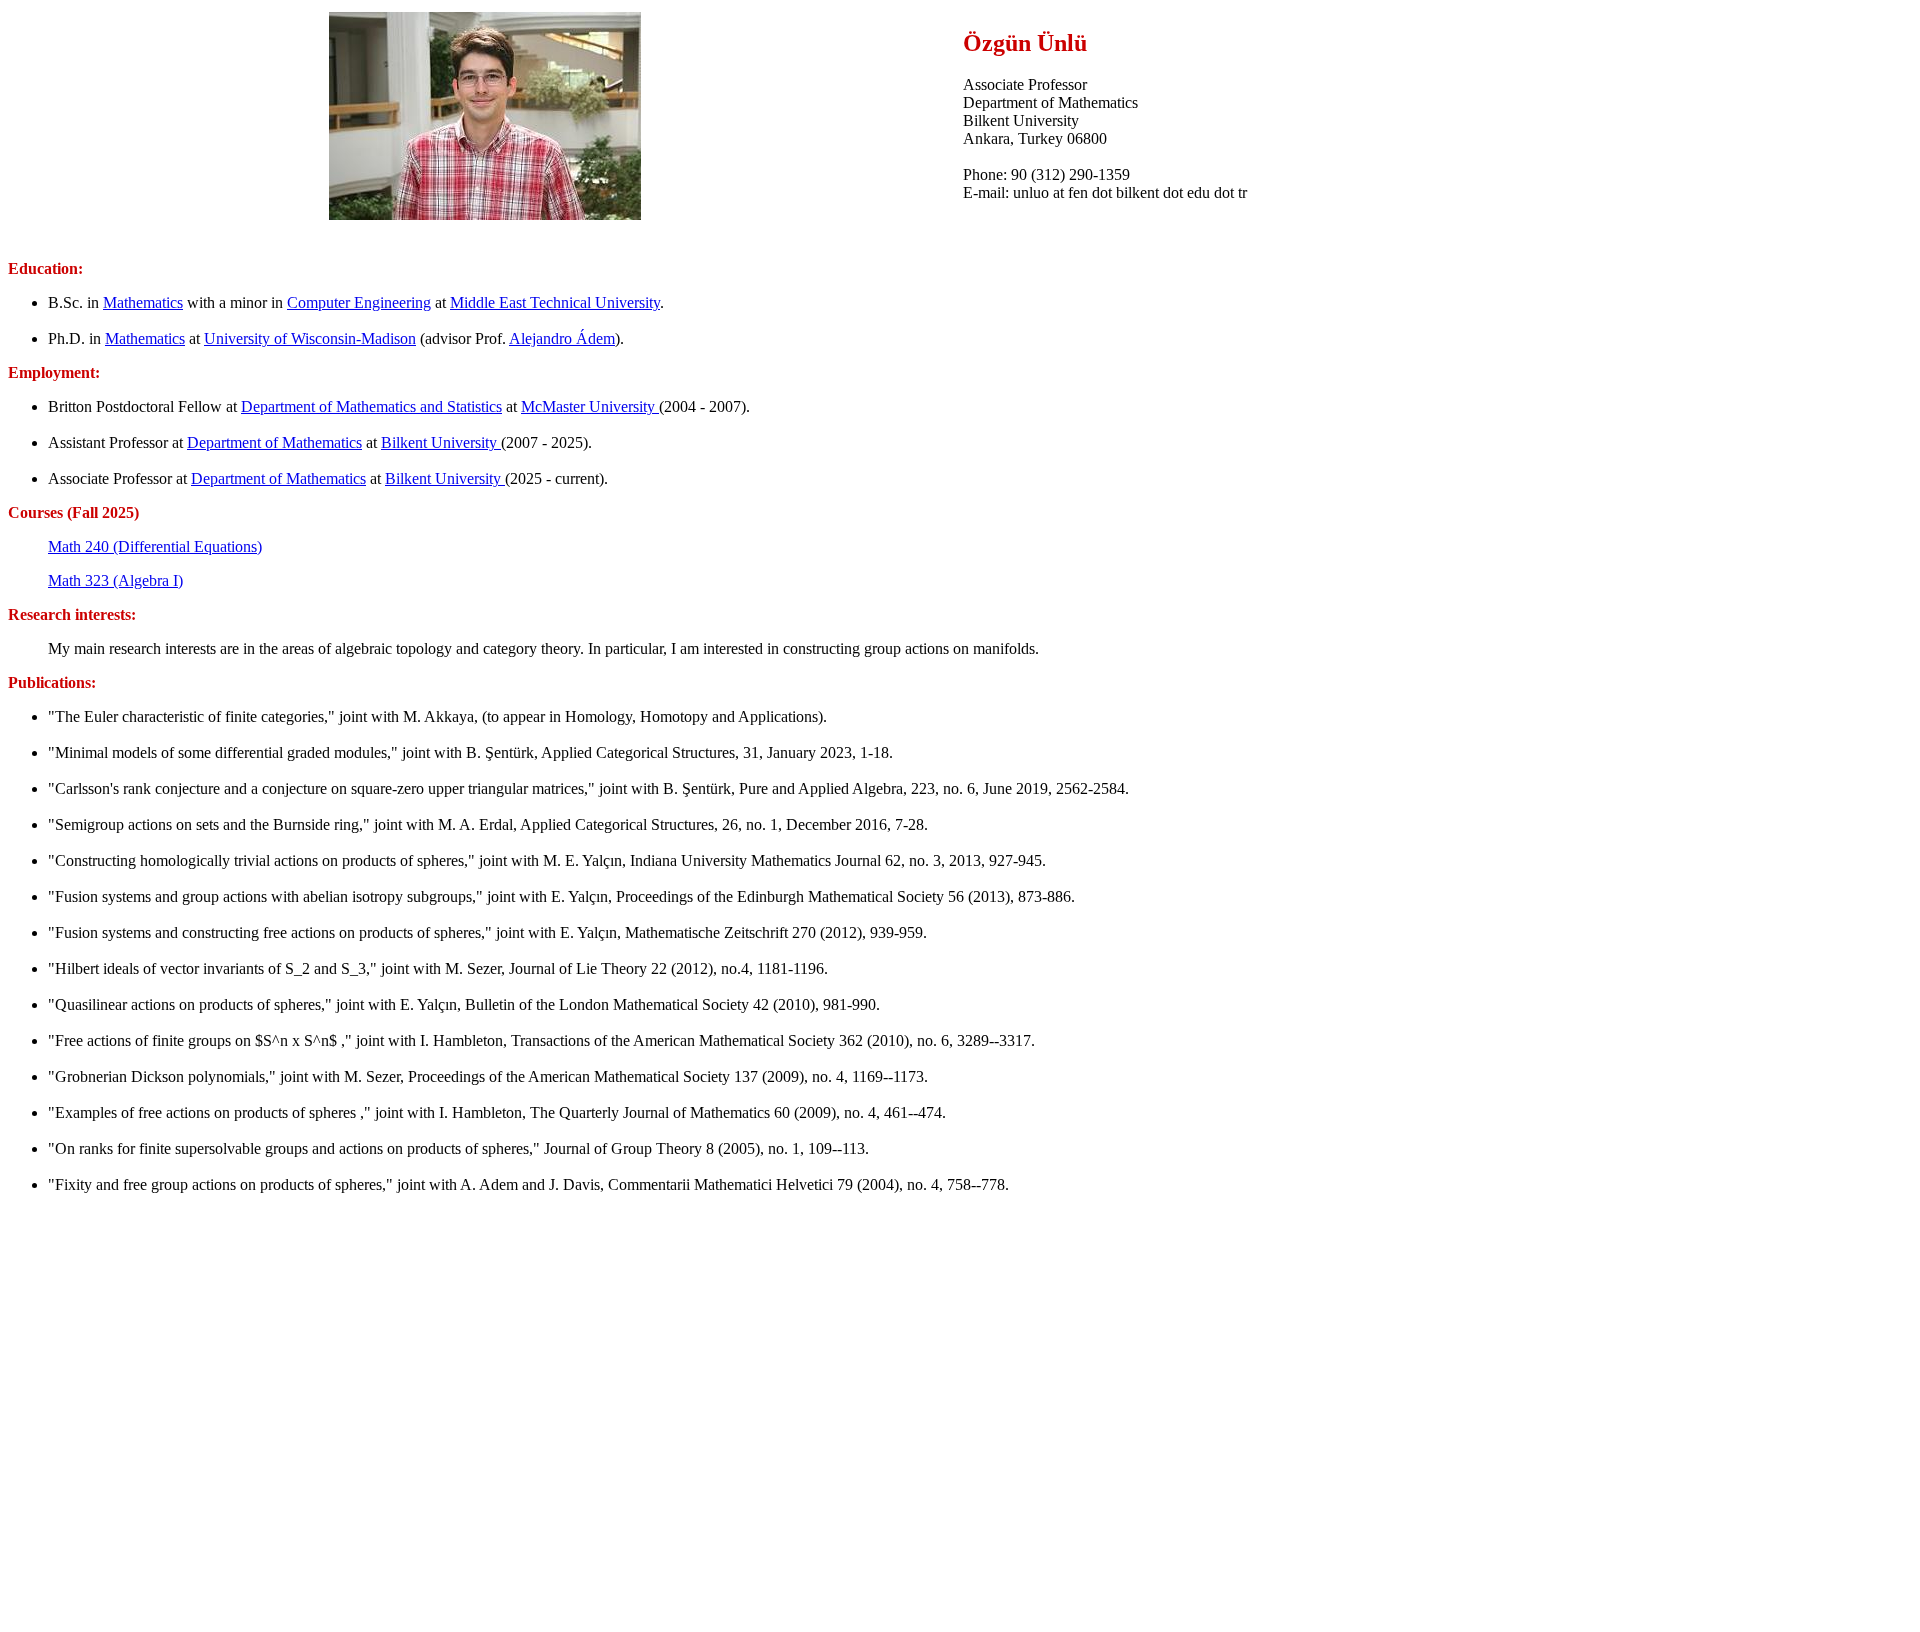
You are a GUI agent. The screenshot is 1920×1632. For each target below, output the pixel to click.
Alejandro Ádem (562, 338)
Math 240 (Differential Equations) (155, 546)
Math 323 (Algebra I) (115, 580)
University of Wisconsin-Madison (310, 338)
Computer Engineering (359, 302)
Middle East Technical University (555, 302)
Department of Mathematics (274, 442)
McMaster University (590, 406)
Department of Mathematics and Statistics (371, 406)
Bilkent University (441, 442)
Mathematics (143, 302)
